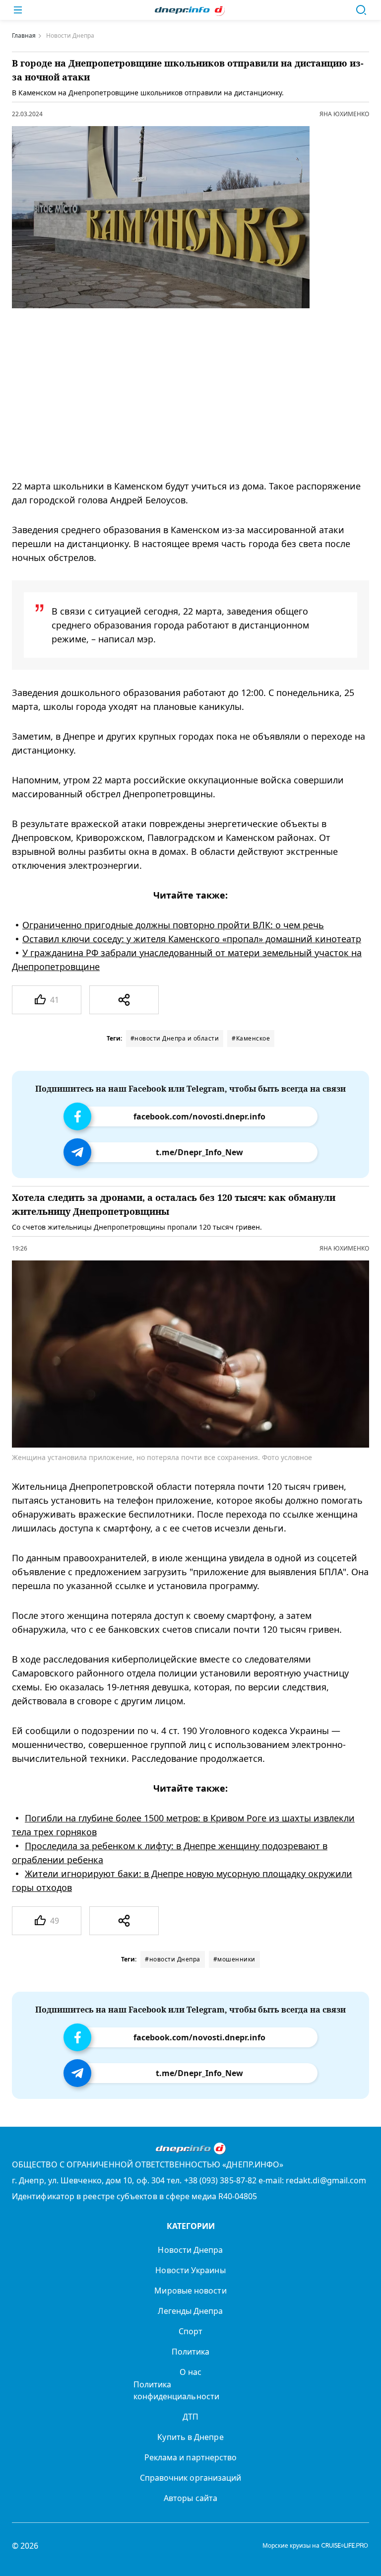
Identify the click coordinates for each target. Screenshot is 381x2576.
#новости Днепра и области (175, 1038)
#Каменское (251, 1038)
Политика (191, 2352)
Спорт (190, 2331)
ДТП (190, 2417)
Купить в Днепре (190, 2437)
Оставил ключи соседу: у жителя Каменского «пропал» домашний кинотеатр (192, 939)
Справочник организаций (191, 2478)
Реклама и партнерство (191, 2457)
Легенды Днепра (190, 2311)
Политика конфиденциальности (176, 2390)
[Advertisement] (183, 394)
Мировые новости (190, 2291)
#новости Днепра (173, 1959)
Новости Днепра (190, 2250)
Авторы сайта (190, 2498)
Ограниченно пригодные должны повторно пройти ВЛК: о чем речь (173, 925)
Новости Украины (190, 2270)
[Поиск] (361, 10)
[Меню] (18, 10)
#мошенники (234, 1959)
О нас (190, 2372)
